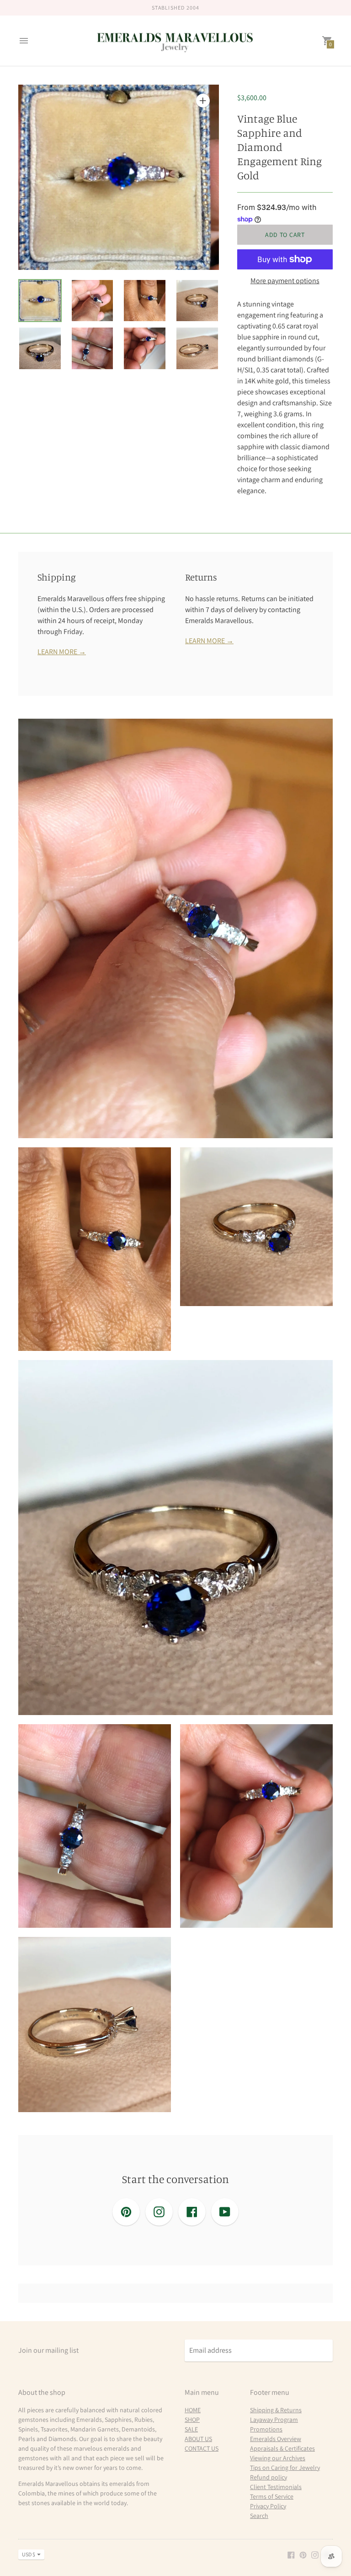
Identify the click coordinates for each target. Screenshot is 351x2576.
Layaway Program (274, 2420)
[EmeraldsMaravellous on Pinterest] (303, 2554)
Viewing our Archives (278, 2458)
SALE (191, 2429)
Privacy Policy (268, 2506)
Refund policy (269, 2477)
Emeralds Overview (276, 2439)
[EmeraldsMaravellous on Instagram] (315, 2554)
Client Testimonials (276, 2487)
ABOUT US (198, 2439)
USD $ (29, 2554)
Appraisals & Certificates (282, 2448)
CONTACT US (202, 2448)
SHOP (192, 2420)
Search (259, 2516)
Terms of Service (272, 2496)
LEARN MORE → (62, 652)
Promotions (266, 2429)
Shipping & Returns (276, 2410)
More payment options (285, 281)
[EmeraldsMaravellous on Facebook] (291, 2554)
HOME (193, 2410)
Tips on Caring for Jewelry (285, 2468)
